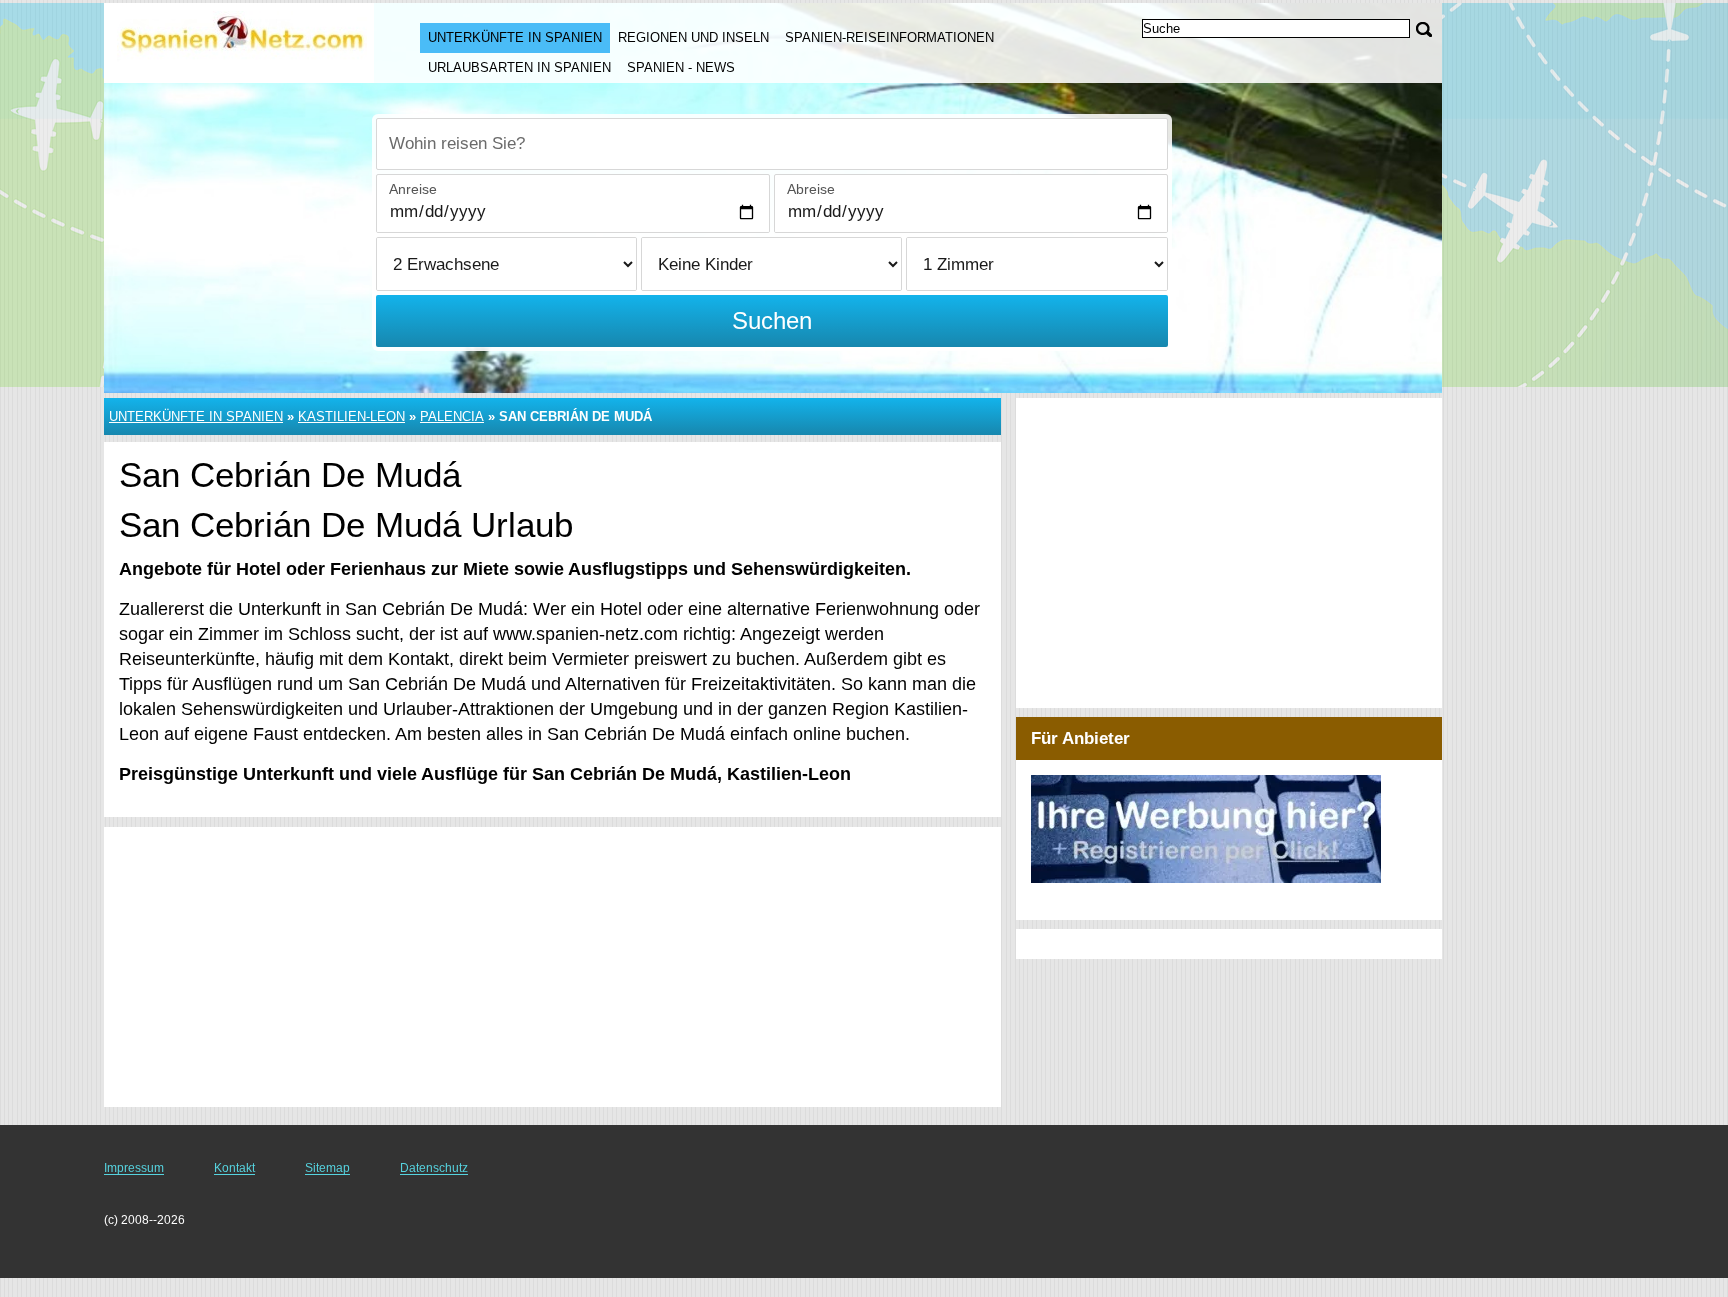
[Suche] (1424, 29)
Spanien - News (681, 67)
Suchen (772, 320)
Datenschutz (434, 1168)
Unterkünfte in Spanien (515, 37)
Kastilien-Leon (351, 416)
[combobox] (772, 144)
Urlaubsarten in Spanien (519, 67)
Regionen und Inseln (693, 37)
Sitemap (327, 1168)
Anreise (413, 189)
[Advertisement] (552, 967)
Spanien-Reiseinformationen (889, 37)
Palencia (452, 416)
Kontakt (234, 1168)
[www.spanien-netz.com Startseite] (242, 41)
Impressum (134, 1168)
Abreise (811, 189)
